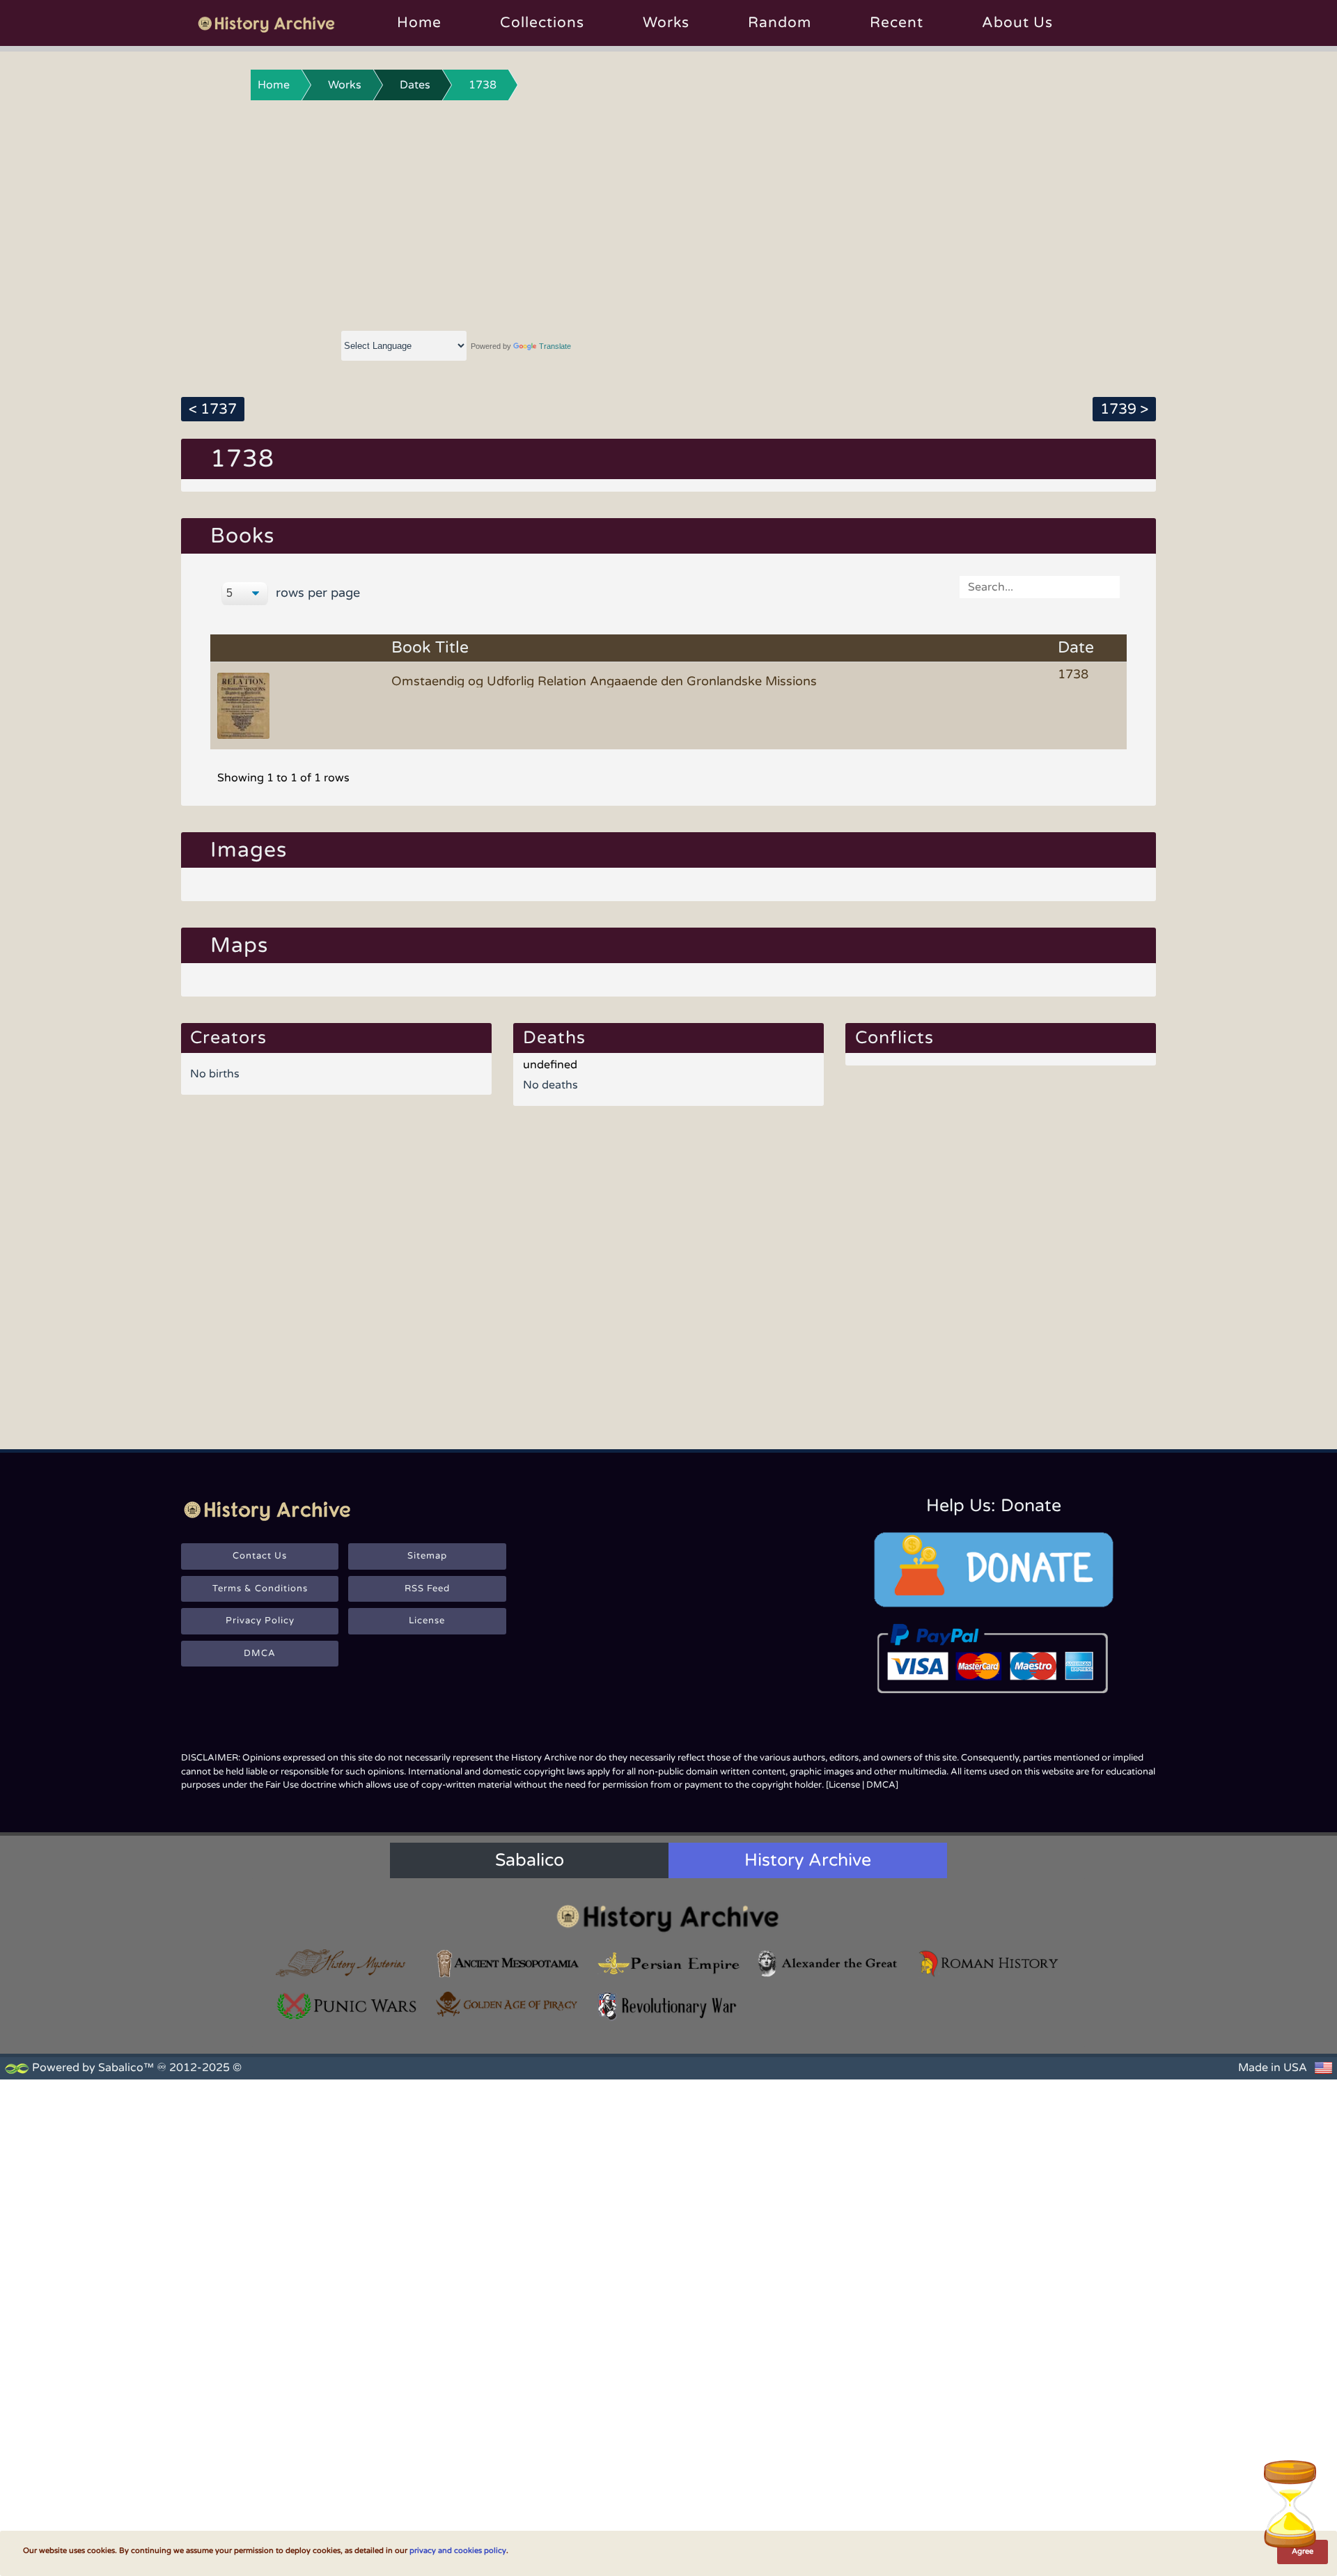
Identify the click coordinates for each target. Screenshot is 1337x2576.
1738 (483, 85)
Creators (228, 1038)
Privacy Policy (260, 1621)
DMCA (260, 1653)
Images (249, 850)
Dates (415, 85)
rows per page (316, 593)
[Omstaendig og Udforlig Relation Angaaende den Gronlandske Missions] (246, 705)
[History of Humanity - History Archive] (668, 1918)
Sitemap (427, 1556)
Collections (542, 23)
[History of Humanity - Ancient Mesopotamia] (508, 1964)
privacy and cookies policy (458, 2551)
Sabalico (530, 1860)
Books (242, 536)
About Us (1017, 23)
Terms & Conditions (260, 1588)
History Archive (808, 1860)
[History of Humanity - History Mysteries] (347, 1964)
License (427, 1621)
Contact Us (260, 1556)
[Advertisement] (668, 212)
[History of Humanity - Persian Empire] (668, 1964)
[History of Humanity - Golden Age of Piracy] (508, 2004)
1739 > (1124, 409)
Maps (239, 945)
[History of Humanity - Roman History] (990, 1964)
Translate (555, 346)
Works (666, 23)
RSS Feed (427, 1588)
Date (1076, 648)
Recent (897, 23)
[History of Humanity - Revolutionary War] (668, 2006)
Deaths (554, 1038)
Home (419, 23)
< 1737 (213, 409)
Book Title (430, 648)
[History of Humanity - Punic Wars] (347, 2006)
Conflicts (894, 1038)
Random (780, 23)
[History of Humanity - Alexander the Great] (829, 1964)
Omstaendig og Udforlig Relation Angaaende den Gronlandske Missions (604, 681)
